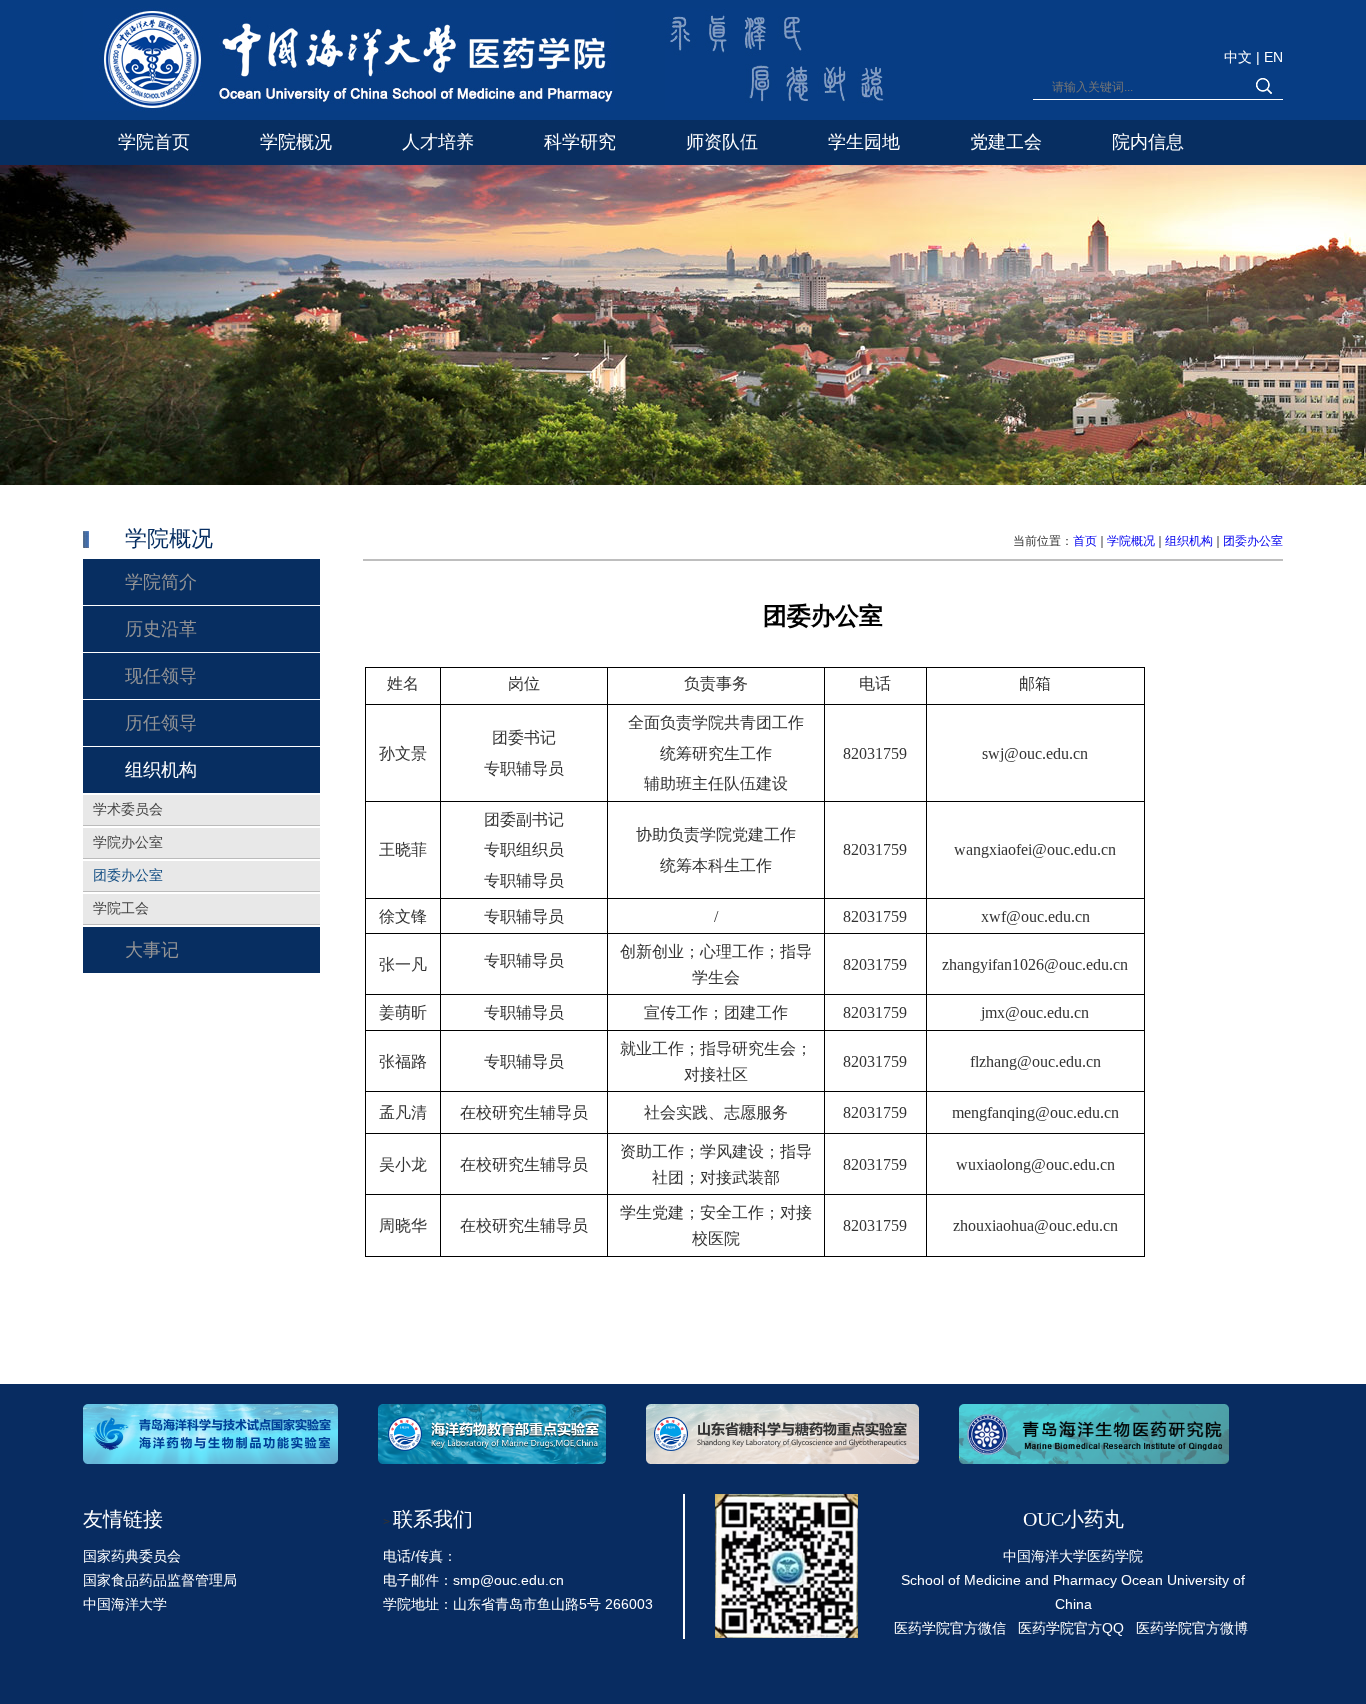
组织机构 (1189, 541)
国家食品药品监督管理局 (160, 1580)
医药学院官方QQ (1071, 1628)
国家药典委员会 (132, 1556)
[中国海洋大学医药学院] (349, 63)
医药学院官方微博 (1192, 1628)
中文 (1240, 57)
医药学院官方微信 (950, 1628)
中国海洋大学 (125, 1604)
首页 (1085, 541)
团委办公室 (1253, 541)
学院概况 (1131, 541)
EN (1273, 57)
